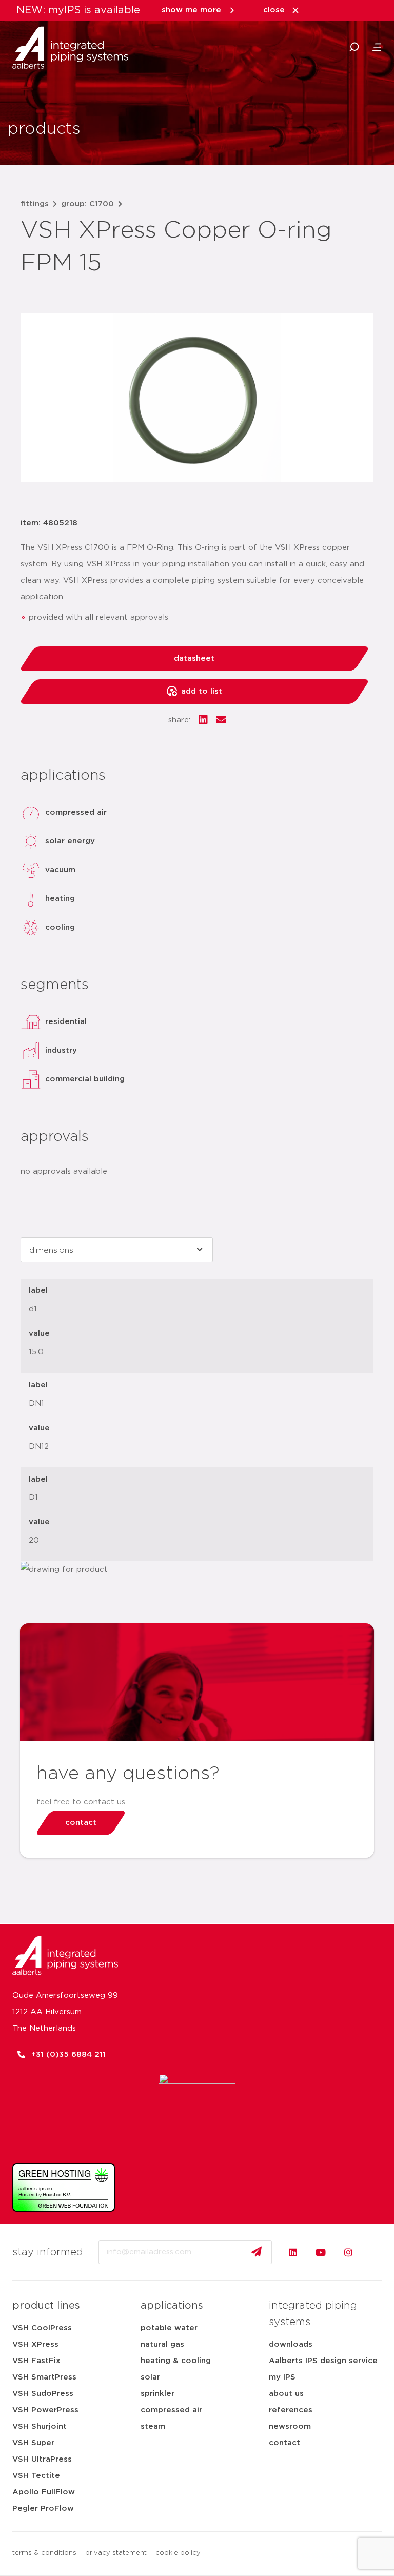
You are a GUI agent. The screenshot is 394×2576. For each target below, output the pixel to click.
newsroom (290, 2426)
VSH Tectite (36, 2476)
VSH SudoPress (43, 2394)
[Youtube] (321, 2252)
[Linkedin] (293, 2252)
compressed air (171, 2410)
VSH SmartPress (44, 2377)
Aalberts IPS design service (323, 2361)
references (291, 2410)
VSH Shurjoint (40, 2426)
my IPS (282, 2377)
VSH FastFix (36, 2361)
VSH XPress (35, 2344)
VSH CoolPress (42, 2328)
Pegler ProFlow (43, 2509)
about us (286, 2394)
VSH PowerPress (45, 2410)
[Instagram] (348, 2252)
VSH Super (33, 2443)
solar (150, 2377)
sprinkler (157, 2394)
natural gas (162, 2344)
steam (153, 2426)
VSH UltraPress (42, 2459)
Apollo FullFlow (44, 2492)
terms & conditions (44, 2553)
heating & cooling (176, 2361)
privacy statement (116, 2553)
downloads (291, 2344)
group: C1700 (87, 204)
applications (172, 2306)
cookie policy (178, 2553)
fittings (35, 204)
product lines (46, 2306)
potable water (169, 2328)
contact (284, 2443)
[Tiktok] (376, 2252)
